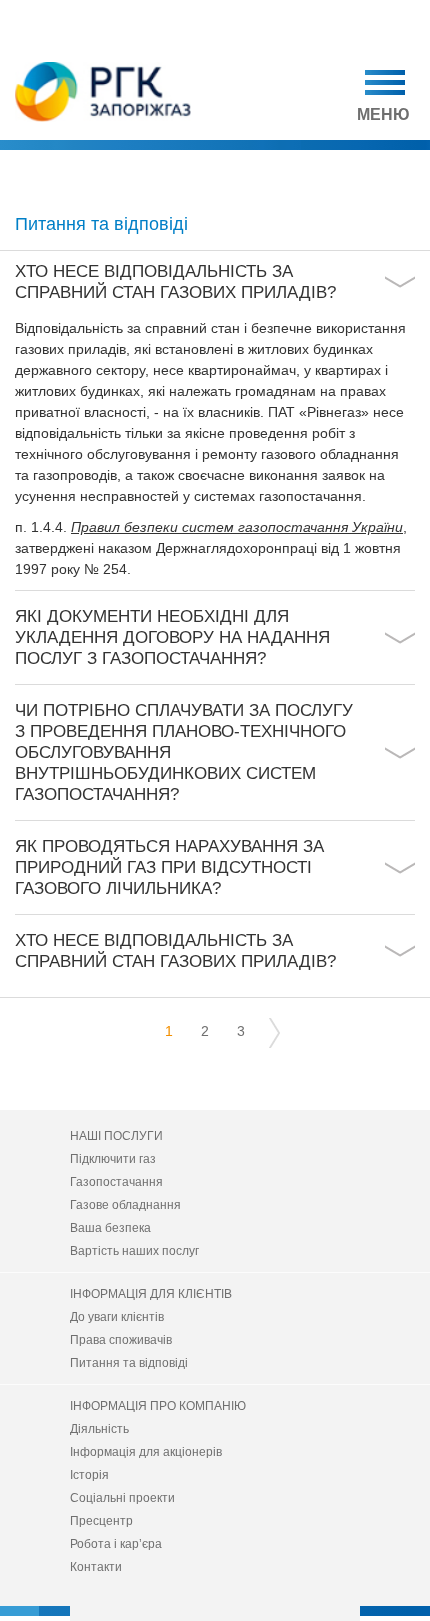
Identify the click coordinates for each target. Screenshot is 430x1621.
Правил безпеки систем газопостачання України (237, 527)
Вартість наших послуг (134, 1251)
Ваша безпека (110, 1228)
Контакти (96, 1567)
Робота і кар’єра (116, 1544)
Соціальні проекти (122, 1498)
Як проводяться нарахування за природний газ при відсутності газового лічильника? (169, 867)
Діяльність (99, 1429)
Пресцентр (101, 1521)
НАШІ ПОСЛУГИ (116, 1136)
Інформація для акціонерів (146, 1452)
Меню (383, 115)
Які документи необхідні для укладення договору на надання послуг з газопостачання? (172, 637)
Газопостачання (116, 1182)
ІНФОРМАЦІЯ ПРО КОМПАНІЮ (158, 1406)
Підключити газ (113, 1159)
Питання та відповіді (129, 1363)
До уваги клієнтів (117, 1317)
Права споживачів (121, 1340)
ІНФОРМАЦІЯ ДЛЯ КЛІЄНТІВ (151, 1294)
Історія (89, 1475)
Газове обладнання (125, 1205)
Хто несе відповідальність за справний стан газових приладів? (175, 282)
